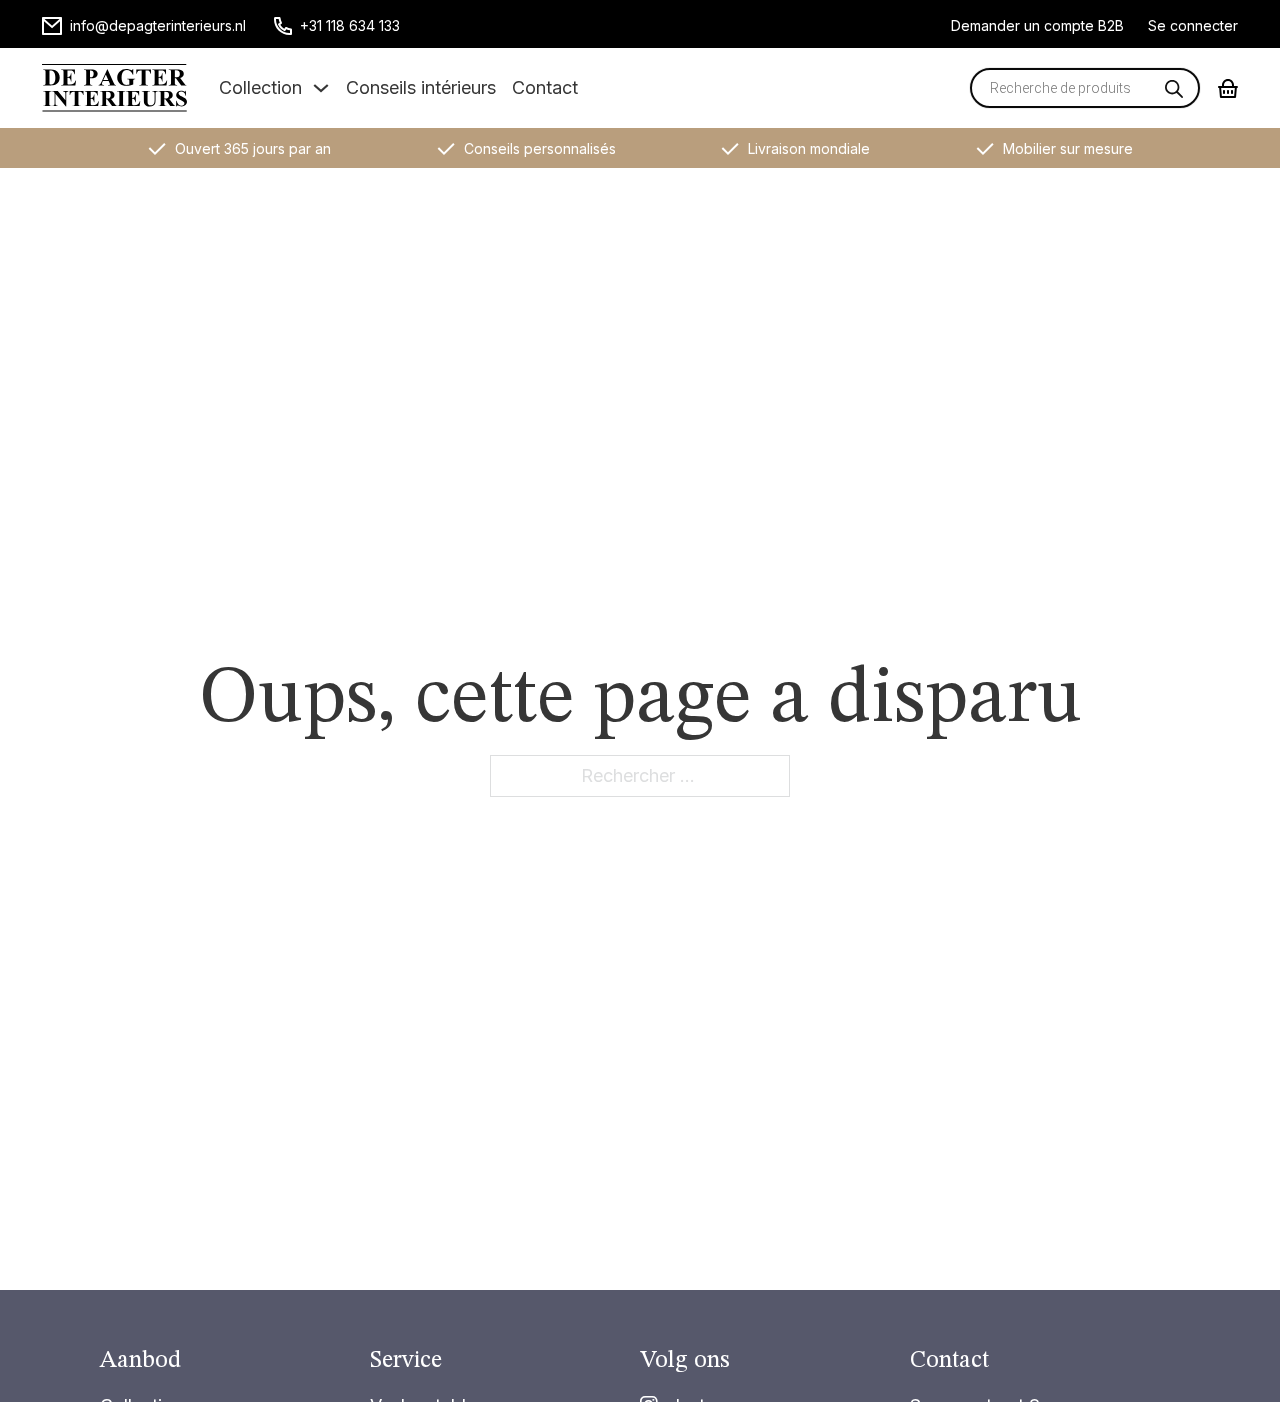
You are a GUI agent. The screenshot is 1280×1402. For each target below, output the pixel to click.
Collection (260, 87)
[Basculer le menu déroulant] (321, 88)
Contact (545, 87)
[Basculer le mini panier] (1228, 88)
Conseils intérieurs (421, 87)
